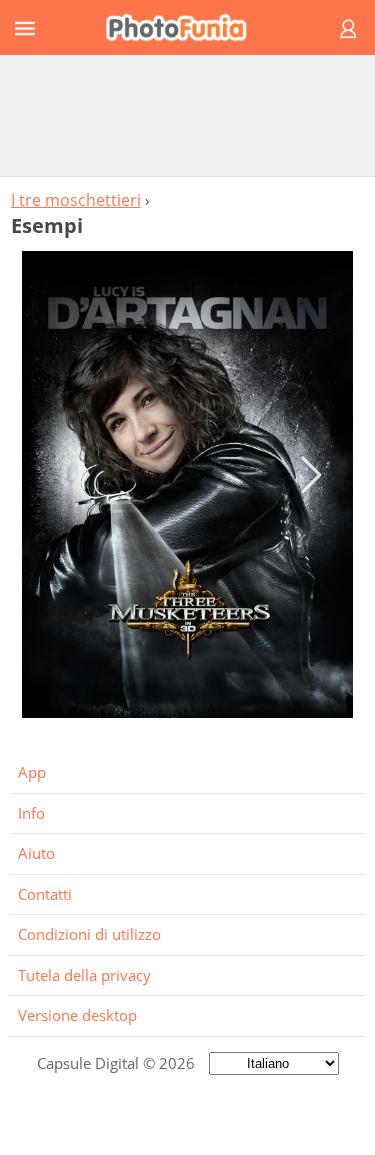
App (32, 772)
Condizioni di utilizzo (89, 934)
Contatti (45, 894)
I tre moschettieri (76, 200)
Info (31, 813)
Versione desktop (77, 1015)
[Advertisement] (188, 115)
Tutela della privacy (84, 975)
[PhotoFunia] (184, 27)
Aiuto (36, 853)
